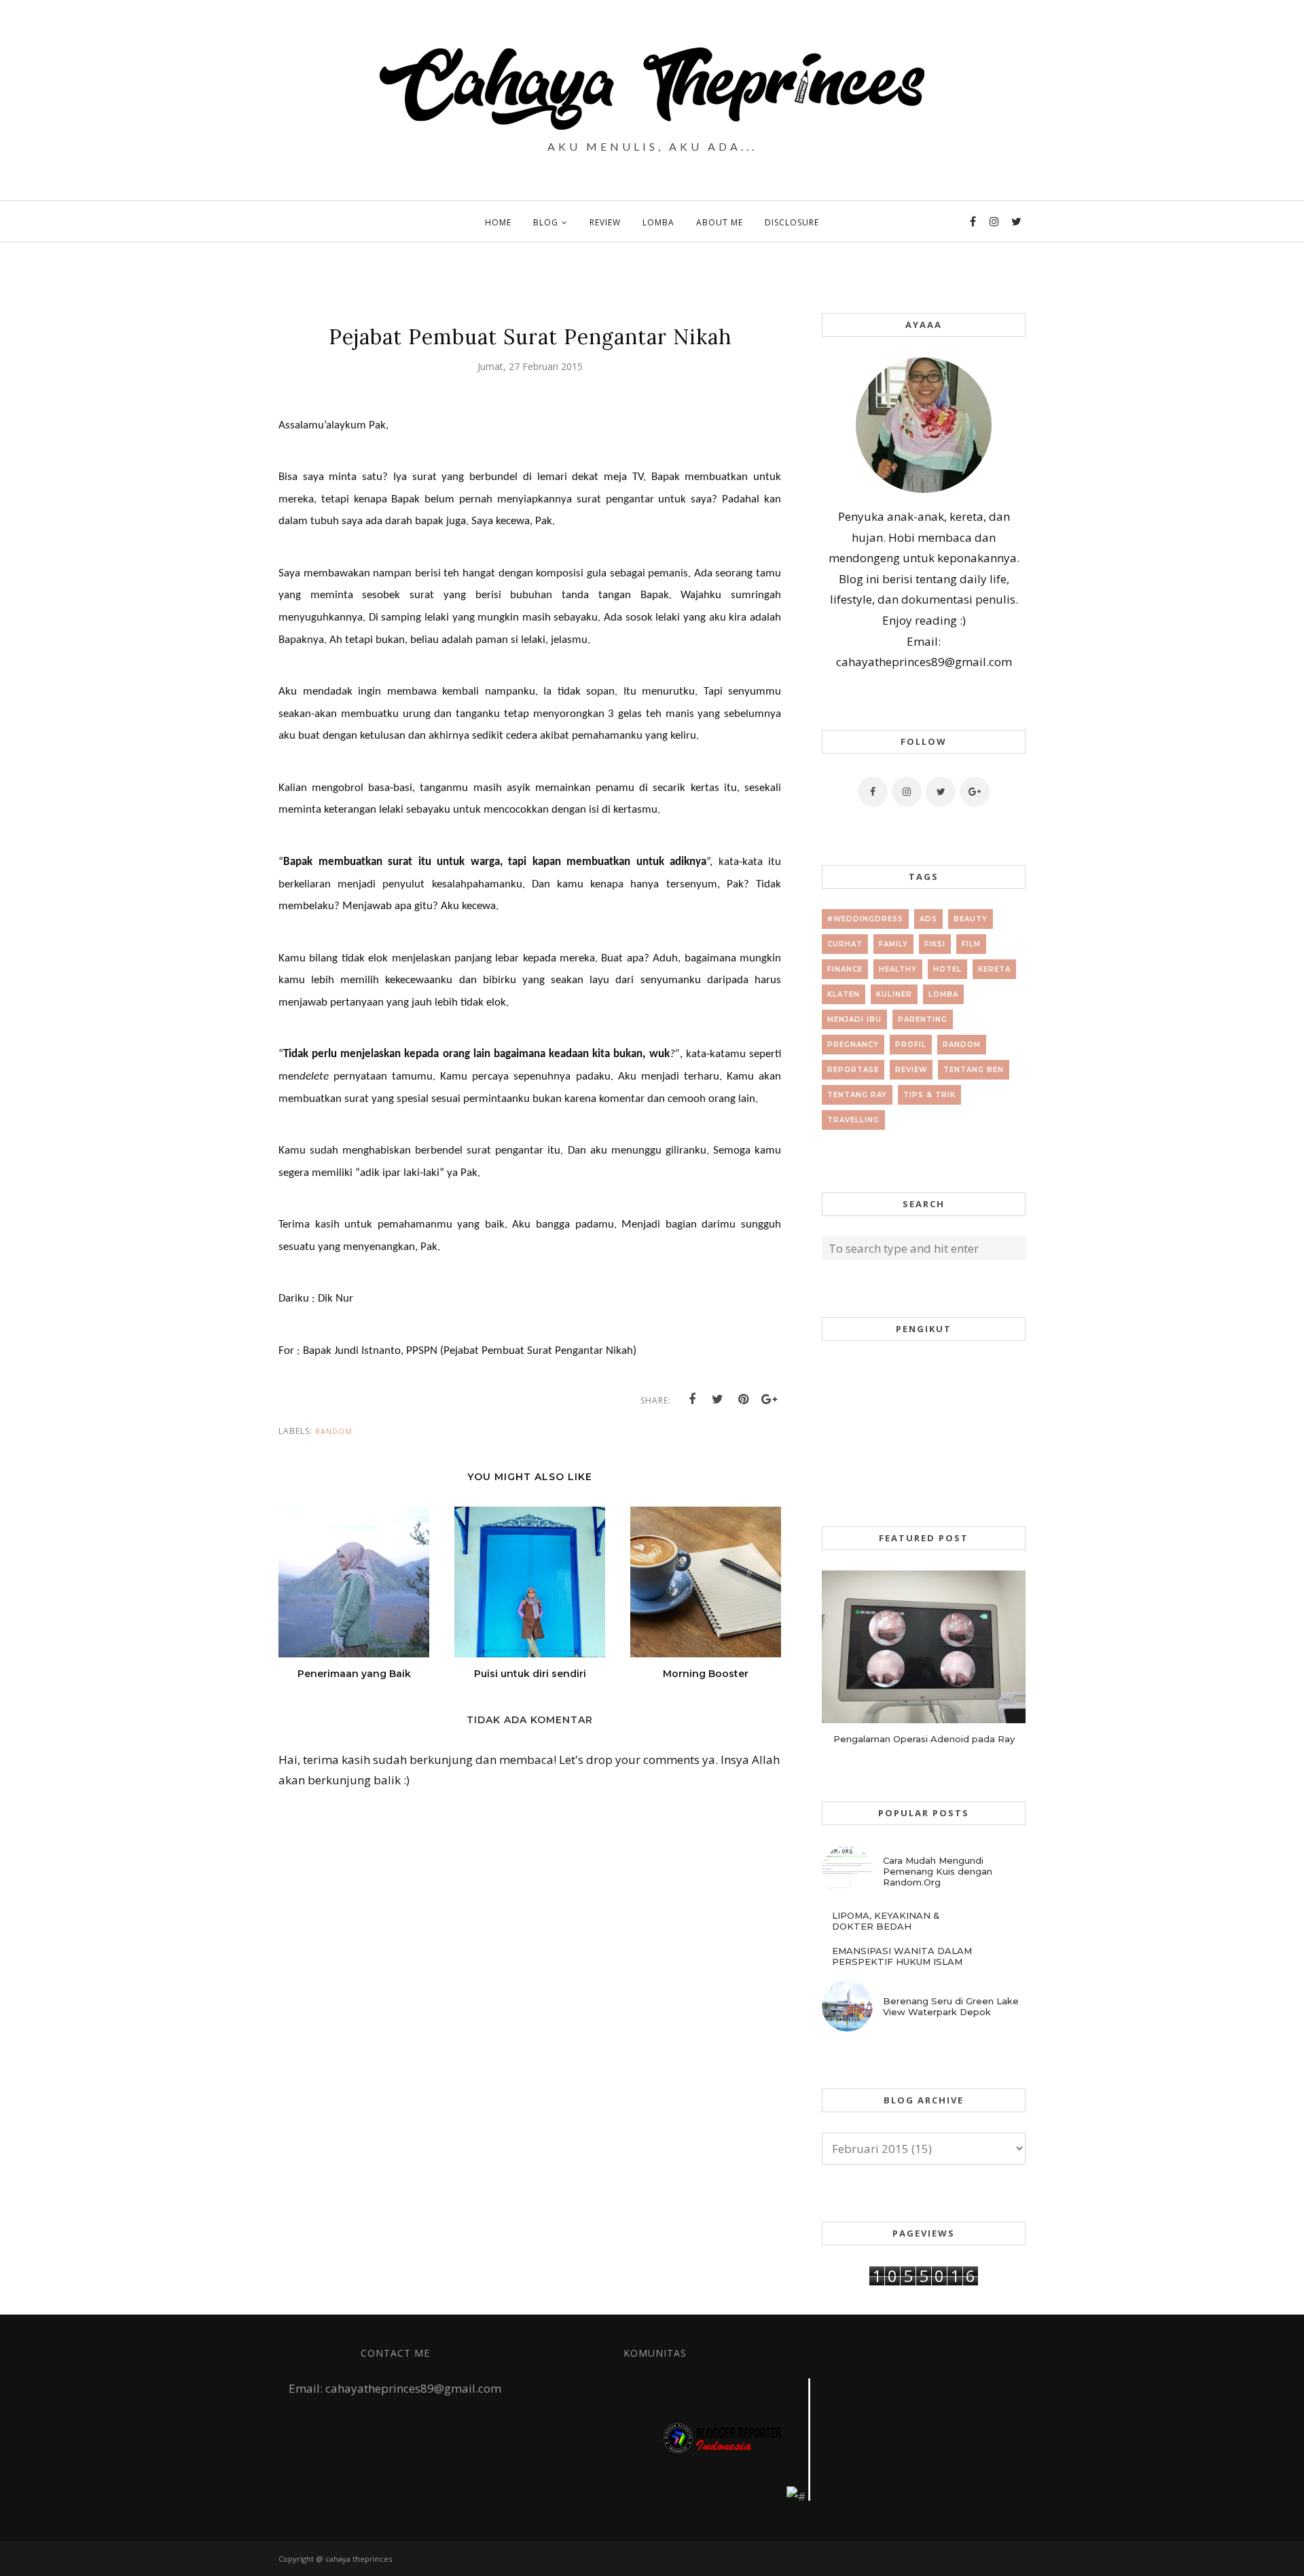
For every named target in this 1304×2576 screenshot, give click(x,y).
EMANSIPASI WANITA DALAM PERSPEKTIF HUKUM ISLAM (902, 1956)
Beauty (971, 919)
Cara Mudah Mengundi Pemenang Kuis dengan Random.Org (938, 1871)
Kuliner (894, 994)
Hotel (947, 969)
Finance (845, 969)
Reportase (853, 1070)
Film (971, 944)
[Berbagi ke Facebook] (692, 1399)
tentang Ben (974, 1070)
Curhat (845, 944)
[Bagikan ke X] (718, 1399)
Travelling (853, 1120)
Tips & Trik (929, 1095)
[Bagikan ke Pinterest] (744, 1399)
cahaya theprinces (359, 2559)
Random (334, 1431)
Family (893, 944)
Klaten (844, 994)
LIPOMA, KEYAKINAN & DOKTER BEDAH (886, 1921)
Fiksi (935, 944)
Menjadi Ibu (854, 1019)
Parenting (923, 1019)
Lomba (943, 994)
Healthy (898, 969)
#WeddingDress (865, 919)
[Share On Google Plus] (769, 1399)
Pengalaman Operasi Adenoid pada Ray (924, 1739)
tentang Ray (857, 1095)
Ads (928, 919)
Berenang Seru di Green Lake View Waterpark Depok (951, 2006)
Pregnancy (853, 1045)
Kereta (994, 969)
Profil (911, 1045)
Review (911, 1070)
